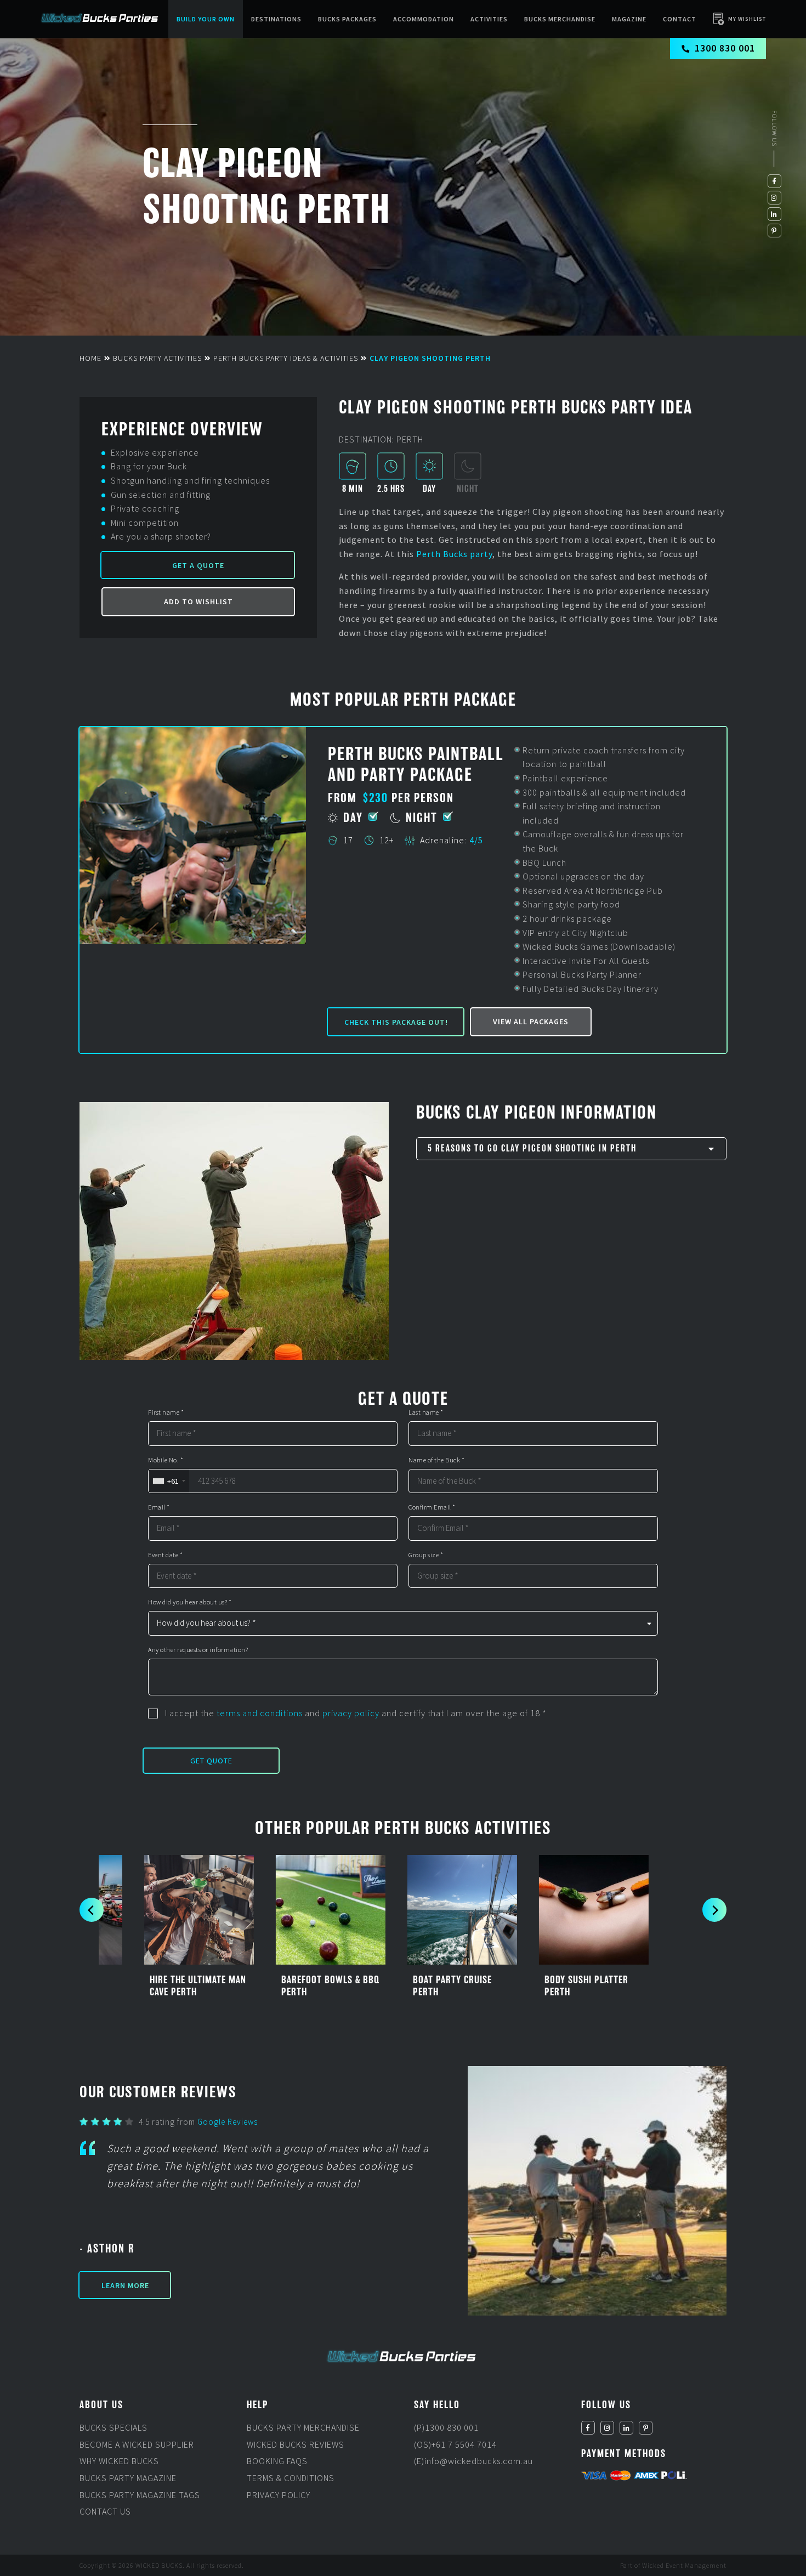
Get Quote (211, 1761)
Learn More (125, 2285)
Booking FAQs (277, 2461)
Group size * (426, 1554)
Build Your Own (206, 19)
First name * (166, 1412)
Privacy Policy (279, 2494)
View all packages (531, 1022)
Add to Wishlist (198, 602)
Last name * (426, 1412)
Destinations (276, 19)
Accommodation (424, 19)
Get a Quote (198, 565)
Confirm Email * (432, 1507)
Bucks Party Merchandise (303, 2427)
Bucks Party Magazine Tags (140, 2494)
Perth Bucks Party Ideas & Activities (286, 358)
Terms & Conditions (291, 2478)
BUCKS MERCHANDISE (560, 19)
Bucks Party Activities (157, 358)
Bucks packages (347, 19)
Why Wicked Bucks (119, 2461)
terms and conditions (260, 1712)
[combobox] (169, 1481)
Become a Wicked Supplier (137, 2444)
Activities (489, 19)
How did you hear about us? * (190, 1602)
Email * (159, 1507)
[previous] (92, 1910)
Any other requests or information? (198, 1649)
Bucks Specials (113, 2427)
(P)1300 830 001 (446, 2427)
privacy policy (351, 1712)
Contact (680, 19)
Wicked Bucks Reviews (296, 2444)
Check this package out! (396, 1022)
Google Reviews (228, 2122)
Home (90, 358)
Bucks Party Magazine (128, 2478)
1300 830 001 (725, 48)
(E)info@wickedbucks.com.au (473, 2461)
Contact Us (105, 2511)
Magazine (629, 19)
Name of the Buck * (436, 1460)
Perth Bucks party (454, 554)
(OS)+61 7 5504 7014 (455, 2444)
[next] (714, 1910)
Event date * (165, 1554)
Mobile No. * (166, 1460)
